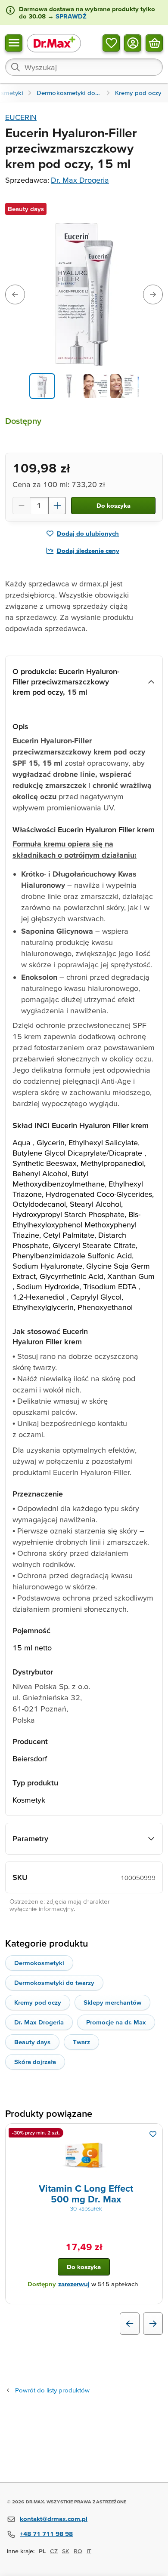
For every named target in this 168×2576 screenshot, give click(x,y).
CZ (54, 2551)
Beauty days (32, 2042)
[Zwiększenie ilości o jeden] (57, 506)
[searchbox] (84, 67)
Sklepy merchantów (112, 2002)
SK (66, 2551)
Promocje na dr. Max (116, 2022)
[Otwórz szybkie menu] (14, 43)
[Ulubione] (111, 43)
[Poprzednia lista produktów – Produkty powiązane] (130, 2324)
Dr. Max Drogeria (80, 180)
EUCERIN (21, 117)
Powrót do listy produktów (52, 2390)
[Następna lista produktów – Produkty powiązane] (153, 2324)
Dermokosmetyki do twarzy (54, 1983)
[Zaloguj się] (133, 43)
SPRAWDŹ (70, 16)
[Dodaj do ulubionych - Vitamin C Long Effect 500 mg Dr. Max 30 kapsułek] (153, 2134)
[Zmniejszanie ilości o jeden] (21, 506)
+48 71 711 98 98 (46, 2534)
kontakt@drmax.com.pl (54, 2519)
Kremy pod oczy (38, 2002)
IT (89, 2551)
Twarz (81, 2042)
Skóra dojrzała (35, 2062)
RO (78, 2551)
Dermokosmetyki (39, 1963)
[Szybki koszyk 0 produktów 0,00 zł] (154, 43)
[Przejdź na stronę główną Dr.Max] (54, 43)
